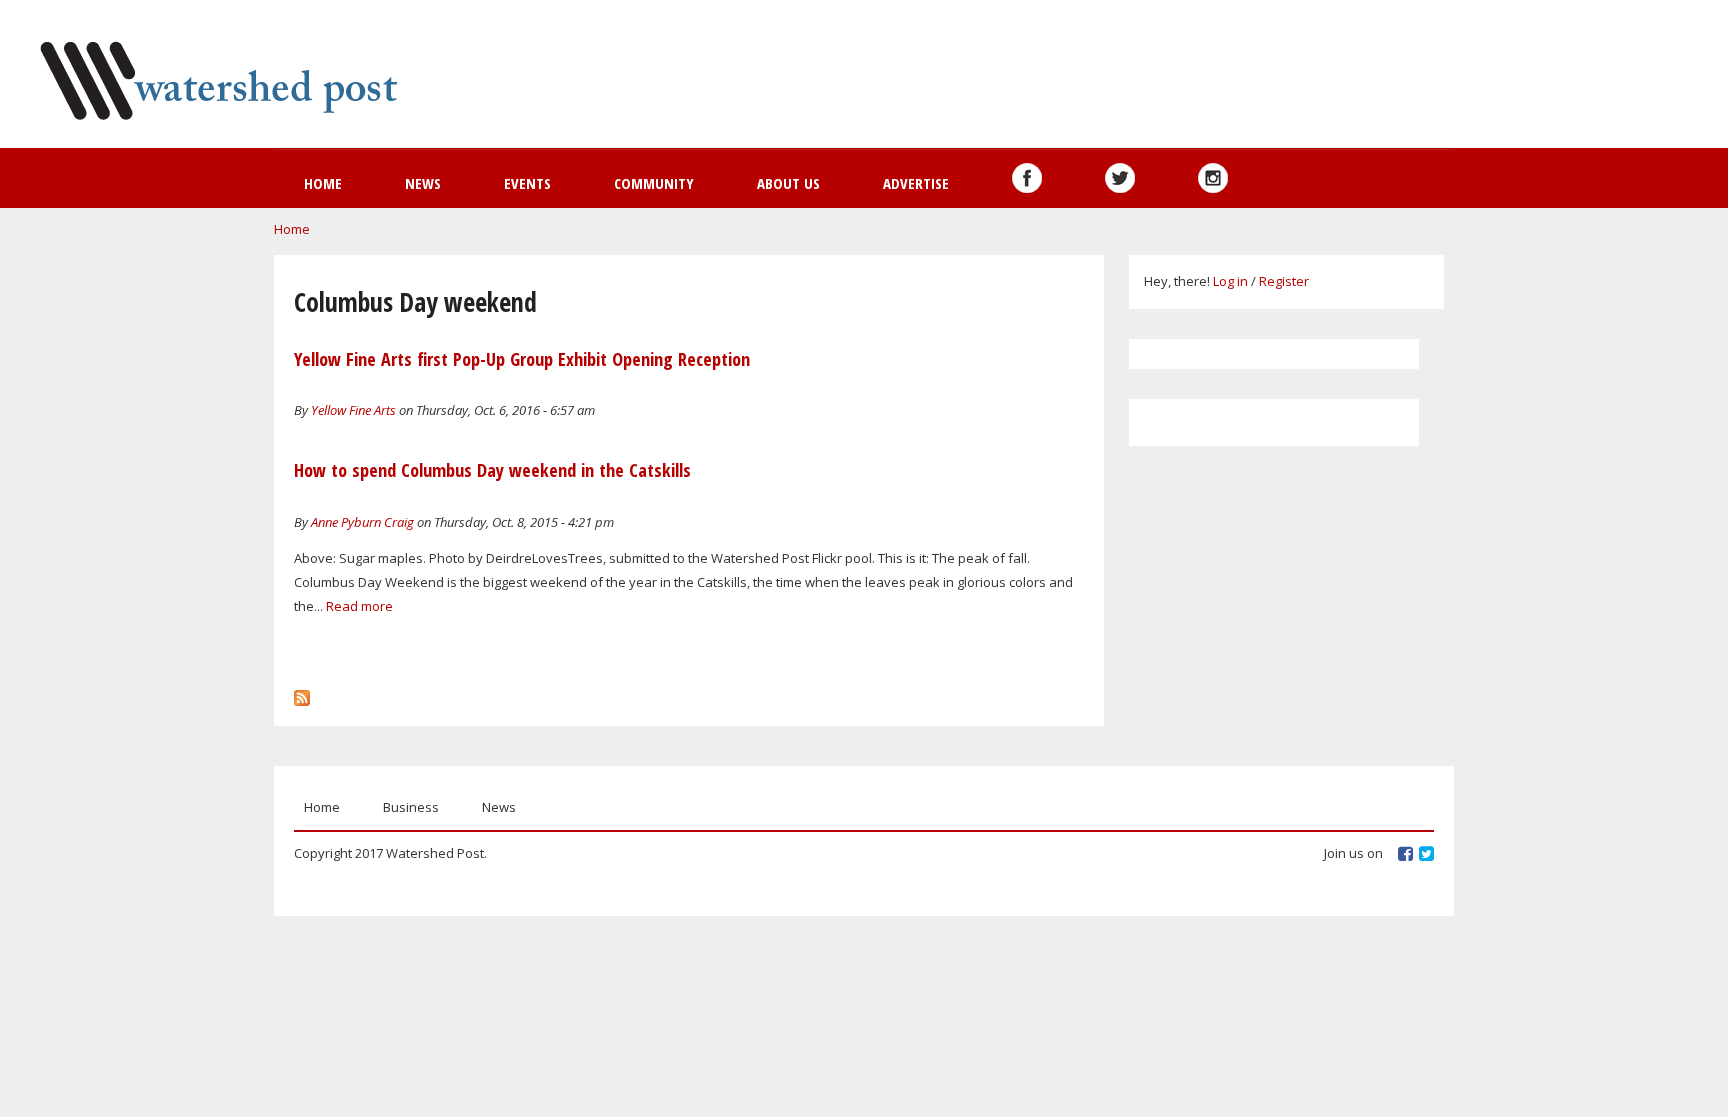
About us (788, 183)
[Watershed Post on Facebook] (1027, 178)
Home (323, 183)
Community (654, 183)
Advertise (916, 183)
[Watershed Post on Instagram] (1213, 178)
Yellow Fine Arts (353, 410)
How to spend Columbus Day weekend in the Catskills (492, 470)
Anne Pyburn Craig (362, 522)
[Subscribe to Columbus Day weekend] (302, 693)
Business (411, 807)
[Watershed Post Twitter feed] (1120, 178)
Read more (359, 606)
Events (527, 183)
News (423, 183)
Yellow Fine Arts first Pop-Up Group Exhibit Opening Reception (522, 359)
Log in (1230, 281)
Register (1284, 281)
